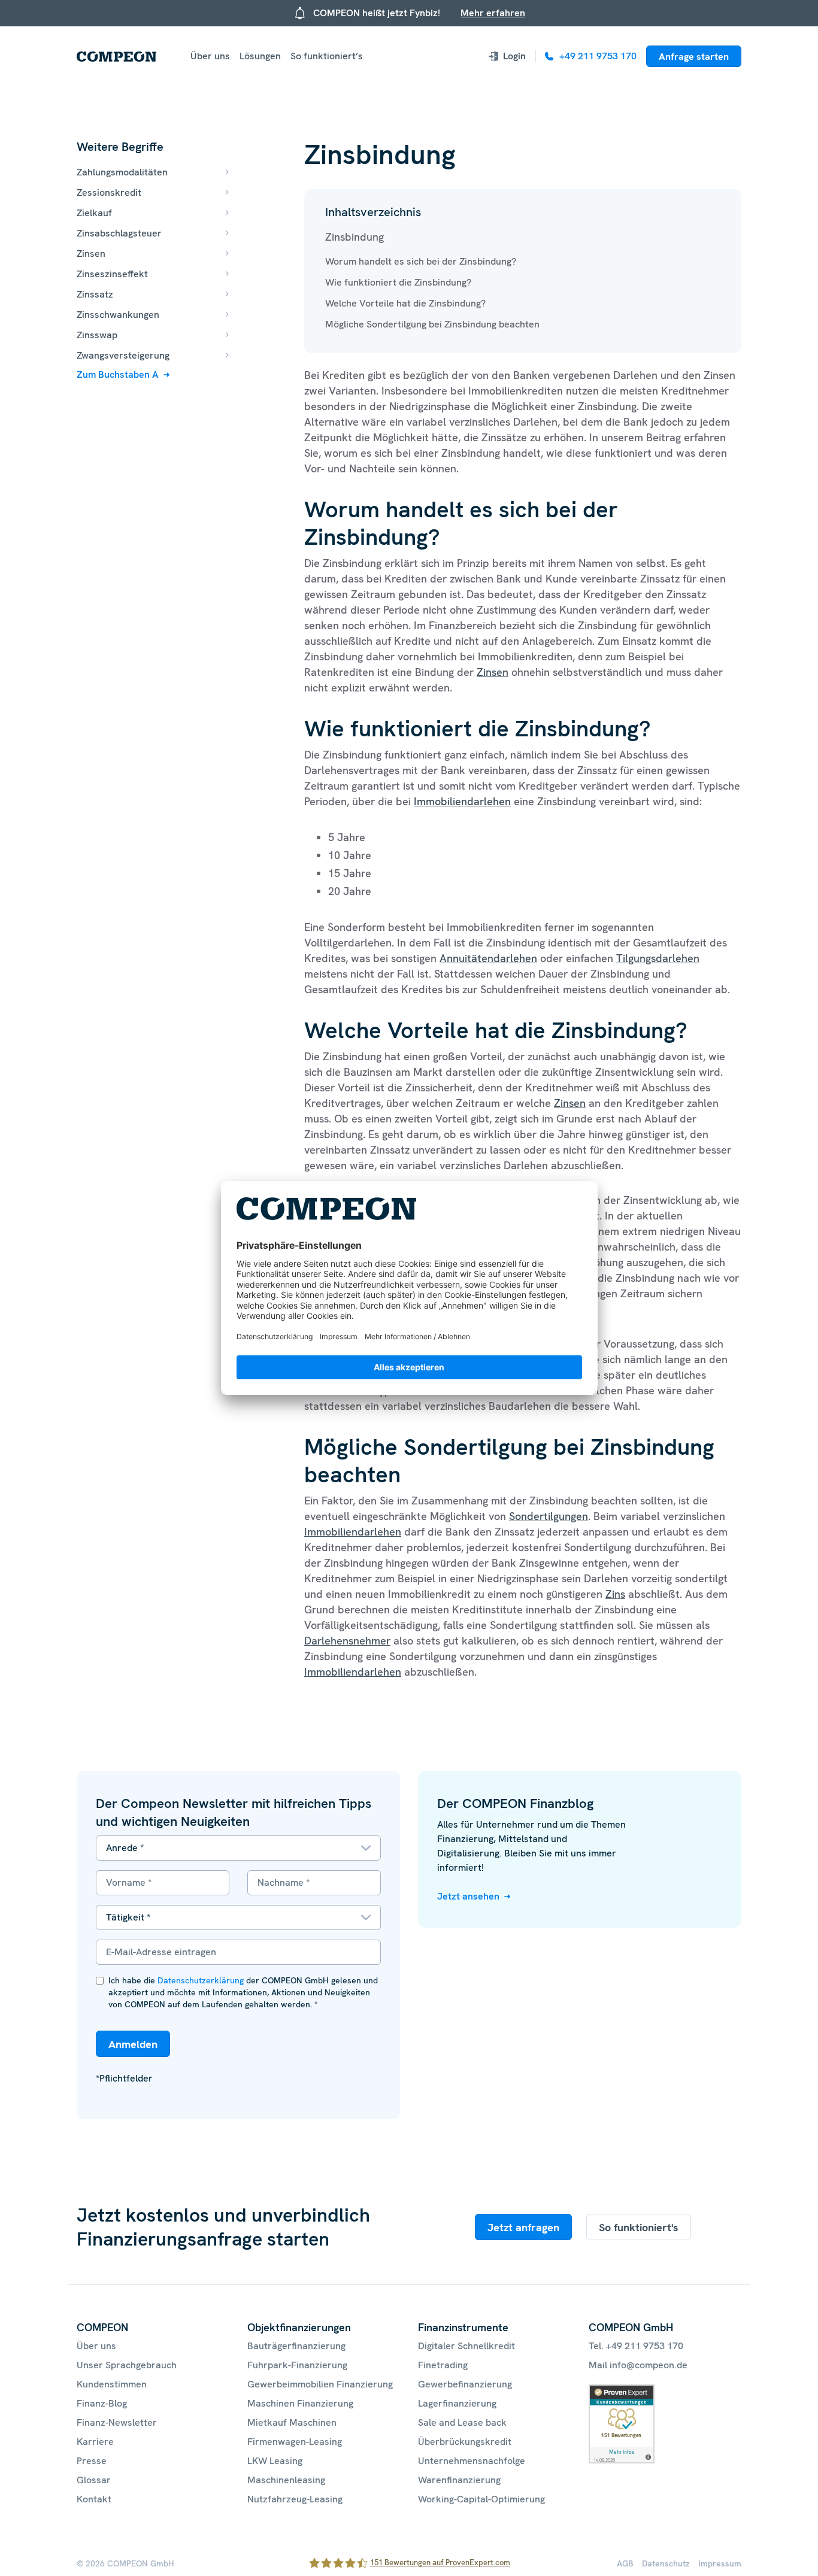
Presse (92, 2461)
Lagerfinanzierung (457, 2403)
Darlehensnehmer (347, 1641)
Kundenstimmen (112, 2384)
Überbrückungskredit (465, 2442)
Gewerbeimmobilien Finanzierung (320, 2384)
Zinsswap (97, 335)
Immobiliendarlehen (462, 801)
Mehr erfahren (493, 13)
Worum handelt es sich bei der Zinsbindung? (421, 261)
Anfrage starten (694, 57)
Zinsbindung (355, 237)
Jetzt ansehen (468, 1896)
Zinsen (91, 254)
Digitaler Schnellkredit (466, 2346)
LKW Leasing (275, 2461)
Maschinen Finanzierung (300, 2403)
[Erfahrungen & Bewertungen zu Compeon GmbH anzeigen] (622, 2391)
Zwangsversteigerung (123, 355)
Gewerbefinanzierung (465, 2384)
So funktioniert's (639, 2227)
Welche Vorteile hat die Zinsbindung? (405, 303)
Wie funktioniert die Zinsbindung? (398, 282)
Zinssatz (95, 294)
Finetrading (443, 2365)
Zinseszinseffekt (112, 274)
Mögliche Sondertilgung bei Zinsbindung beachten (432, 324)
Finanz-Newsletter (117, 2422)
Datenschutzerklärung (201, 1980)
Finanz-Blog (102, 2403)
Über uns (210, 56)
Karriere (95, 2442)
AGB (625, 2563)
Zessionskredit (109, 192)
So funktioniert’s (327, 56)
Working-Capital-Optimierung (481, 2499)
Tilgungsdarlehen (658, 958)
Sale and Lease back (462, 2422)
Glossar (94, 2480)
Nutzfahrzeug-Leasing (295, 2499)
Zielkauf (94, 213)
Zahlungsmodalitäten (122, 172)
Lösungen (260, 56)
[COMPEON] (116, 57)
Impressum (720, 2563)
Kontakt (94, 2499)
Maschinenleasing (286, 2480)
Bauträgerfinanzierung (296, 2346)
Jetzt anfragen (523, 2227)
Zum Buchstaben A (118, 374)
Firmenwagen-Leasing (295, 2442)
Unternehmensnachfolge (472, 2461)
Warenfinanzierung (459, 2480)
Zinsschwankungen (118, 315)
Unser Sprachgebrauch (127, 2365)
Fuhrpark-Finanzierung (297, 2365)
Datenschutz (666, 2563)
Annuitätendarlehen (488, 958)
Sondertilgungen (549, 1516)
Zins (615, 1594)
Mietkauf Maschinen (292, 2422)
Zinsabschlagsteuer (119, 233)
